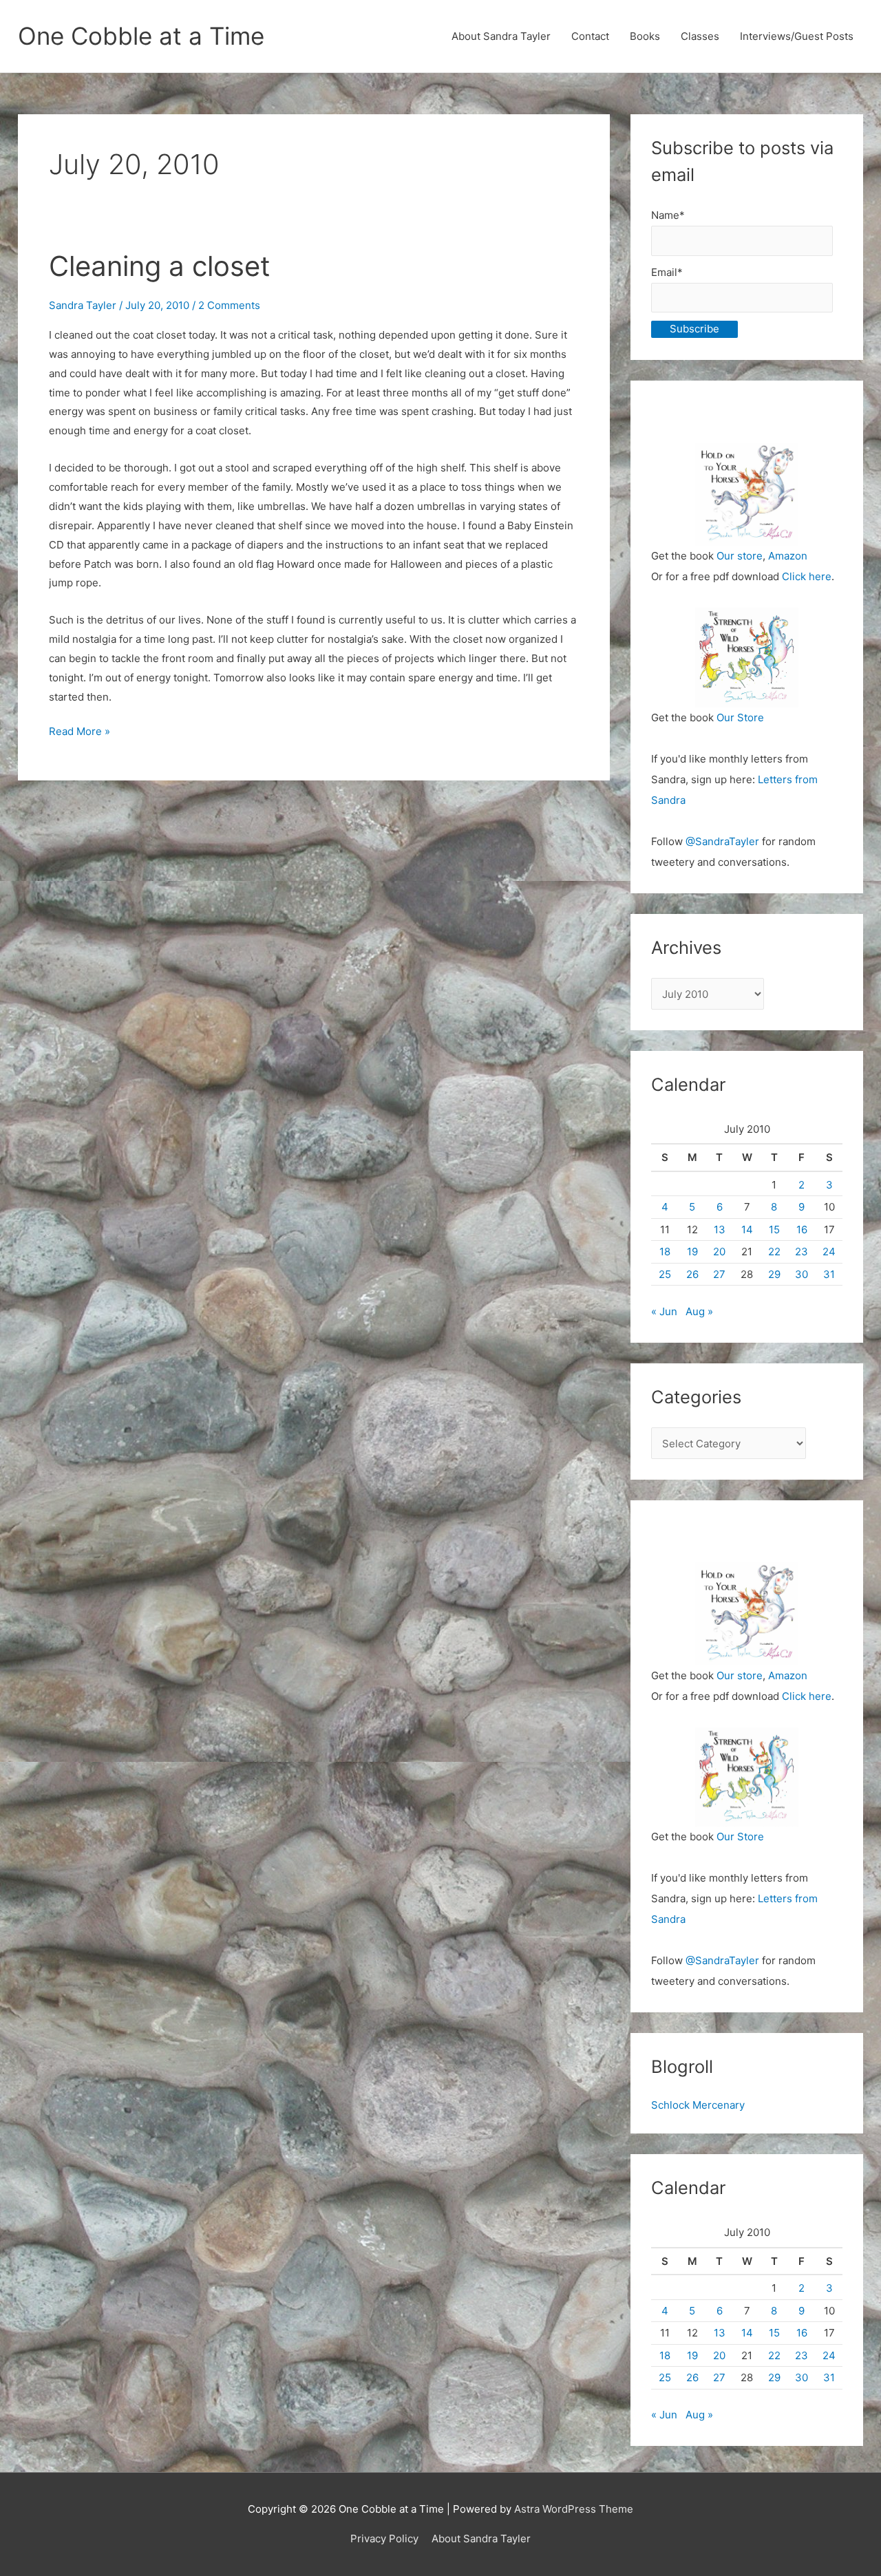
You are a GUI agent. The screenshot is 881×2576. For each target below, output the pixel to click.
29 (774, 1274)
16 (802, 1230)
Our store (740, 556)
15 (774, 1230)
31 (829, 1274)
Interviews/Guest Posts (797, 36)
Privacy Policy (384, 2538)
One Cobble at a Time (141, 36)
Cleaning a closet (160, 266)
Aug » (699, 1311)
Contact (590, 36)
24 (829, 1252)
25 (665, 1274)
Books (645, 36)
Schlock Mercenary (698, 2105)
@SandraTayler (722, 841)
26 (692, 1274)
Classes (700, 36)
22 (774, 1252)
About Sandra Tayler (501, 36)
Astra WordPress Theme (574, 2509)
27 (719, 1274)
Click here (807, 576)
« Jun (664, 1311)
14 (747, 1230)
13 (720, 1230)
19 (692, 1252)
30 (802, 1274)
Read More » (79, 733)
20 (719, 1252)
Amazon (788, 556)
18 (665, 1252)
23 (802, 1252)
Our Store (740, 717)
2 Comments (229, 305)
